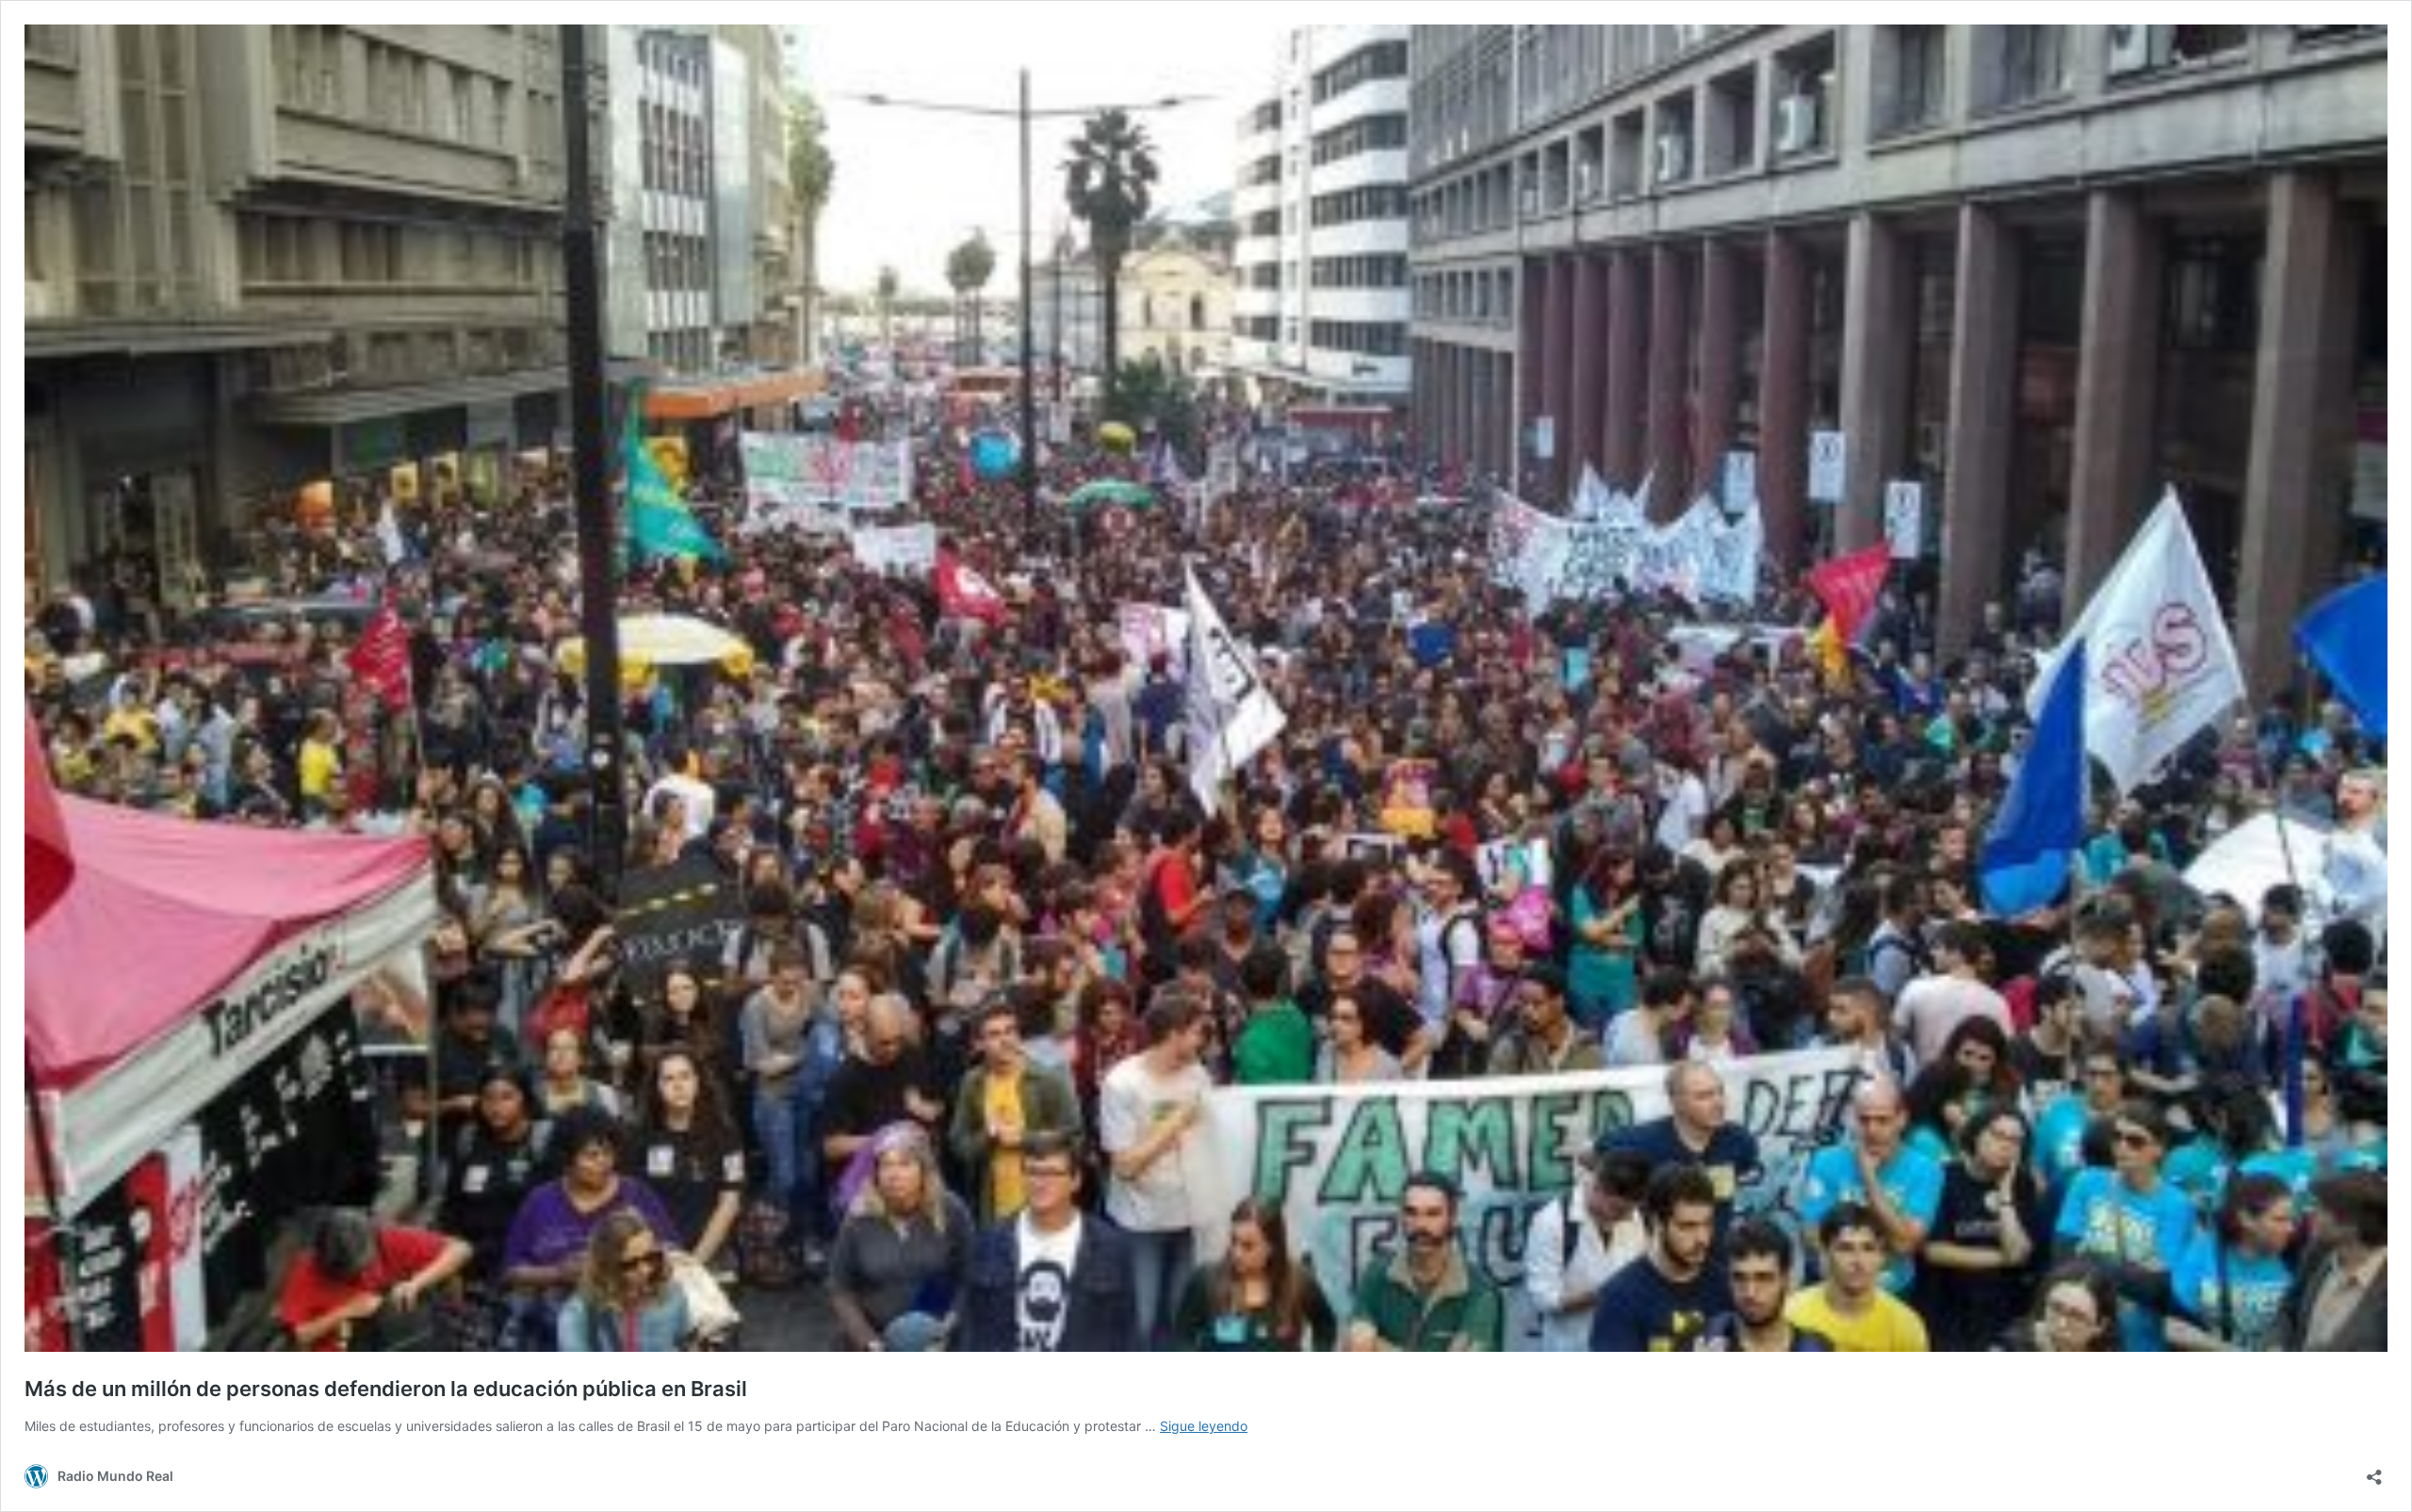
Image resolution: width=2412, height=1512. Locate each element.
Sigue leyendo (1204, 1426)
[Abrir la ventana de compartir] (2374, 1471)
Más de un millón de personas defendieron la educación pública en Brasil (386, 1389)
